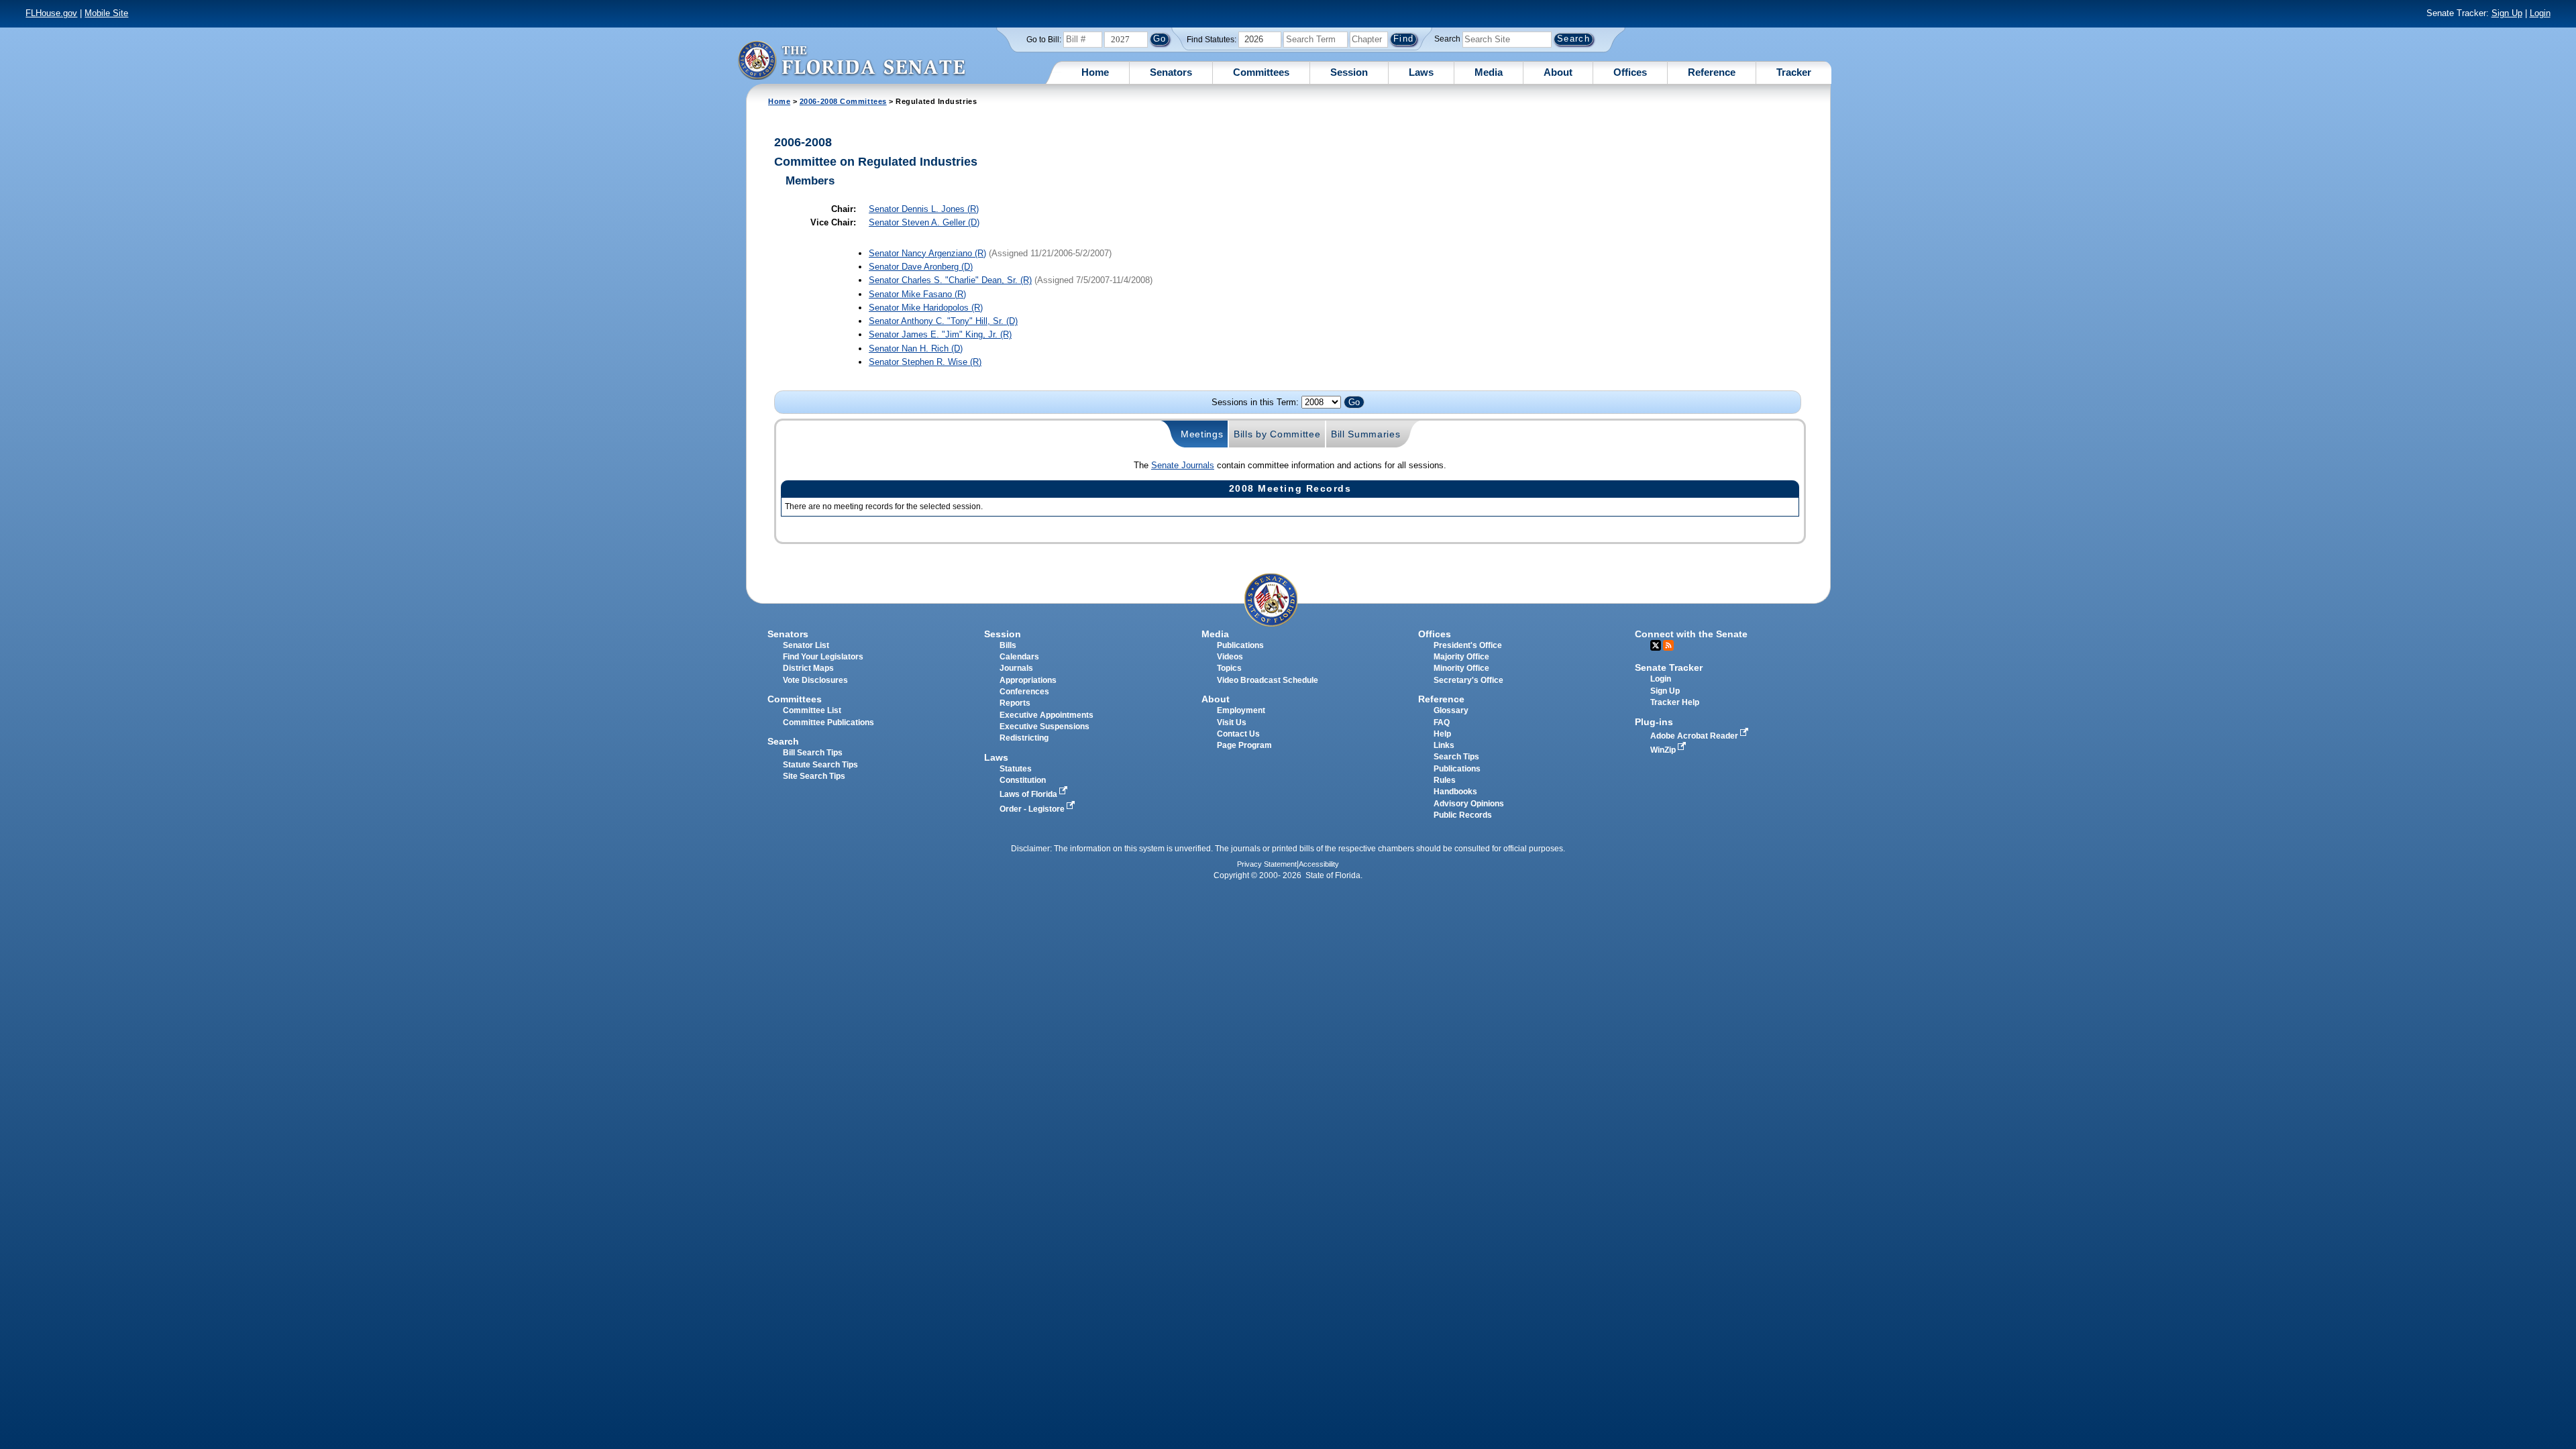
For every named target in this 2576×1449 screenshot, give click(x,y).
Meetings (1202, 434)
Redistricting (1024, 738)
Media (1489, 72)
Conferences (1024, 692)
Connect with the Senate (1691, 634)
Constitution (1023, 780)
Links (1444, 745)
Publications (1240, 645)
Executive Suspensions (1044, 727)
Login (2540, 13)
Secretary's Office (1468, 680)
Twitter (1656, 645)
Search (1447, 39)
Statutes (1016, 769)
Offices (1630, 72)
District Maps (808, 668)
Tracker (1794, 72)
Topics (1229, 668)
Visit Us (1232, 722)
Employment (1241, 710)
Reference (1712, 72)
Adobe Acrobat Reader (1695, 736)
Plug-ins (1654, 722)
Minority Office (1461, 668)
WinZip (1664, 750)
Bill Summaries (1366, 434)
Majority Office (1461, 657)
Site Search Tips (814, 776)
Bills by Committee (1277, 434)
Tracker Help (1675, 702)
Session (1349, 72)
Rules (1445, 780)
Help (1442, 734)
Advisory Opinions (1469, 804)
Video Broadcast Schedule (1268, 680)
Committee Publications (828, 722)
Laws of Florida (1029, 794)
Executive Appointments (1046, 715)
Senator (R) (924, 209)
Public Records (1463, 815)
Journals (1016, 668)
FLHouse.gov (51, 13)
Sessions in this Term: (1255, 402)
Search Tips (1456, 757)
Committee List (812, 710)
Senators (1171, 72)
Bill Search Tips (813, 753)
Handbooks (1455, 792)
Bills (1008, 645)
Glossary (1451, 710)
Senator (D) (924, 222)
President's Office (1468, 645)
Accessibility (1319, 864)
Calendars (1019, 657)
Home (1095, 72)
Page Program (1244, 745)
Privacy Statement (1267, 864)
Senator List (806, 645)
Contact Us (1238, 734)
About (1558, 72)
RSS (1668, 645)
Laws (1421, 72)
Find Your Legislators (823, 657)
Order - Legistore (1033, 809)
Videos (1230, 657)
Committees (1261, 72)
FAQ (1442, 722)
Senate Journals (1183, 465)
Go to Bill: (1044, 40)
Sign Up (2507, 13)
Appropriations (1028, 680)
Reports (1015, 703)
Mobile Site (106, 13)
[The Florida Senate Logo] (851, 60)
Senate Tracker (1669, 667)
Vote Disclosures (815, 680)
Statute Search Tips (820, 765)
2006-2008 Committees (843, 101)
